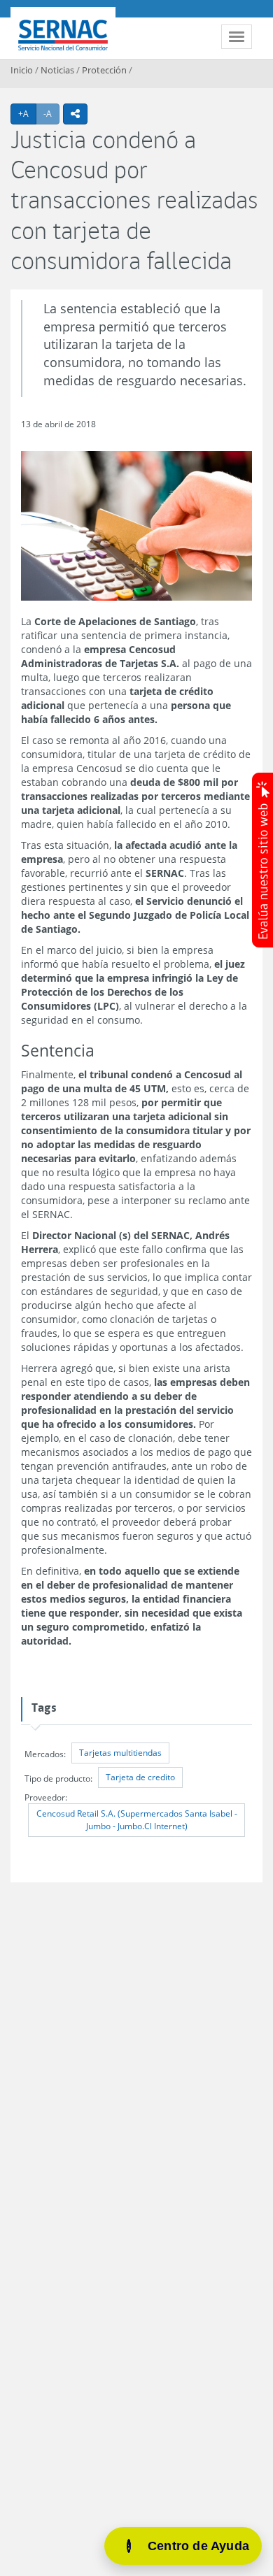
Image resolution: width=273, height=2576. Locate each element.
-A (51, 113)
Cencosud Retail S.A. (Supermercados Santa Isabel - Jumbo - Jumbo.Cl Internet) (137, 1820)
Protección (104, 70)
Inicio (22, 70)
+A (27, 113)
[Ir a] (136, 526)
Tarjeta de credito (140, 1777)
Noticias (57, 70)
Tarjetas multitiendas (120, 1753)
